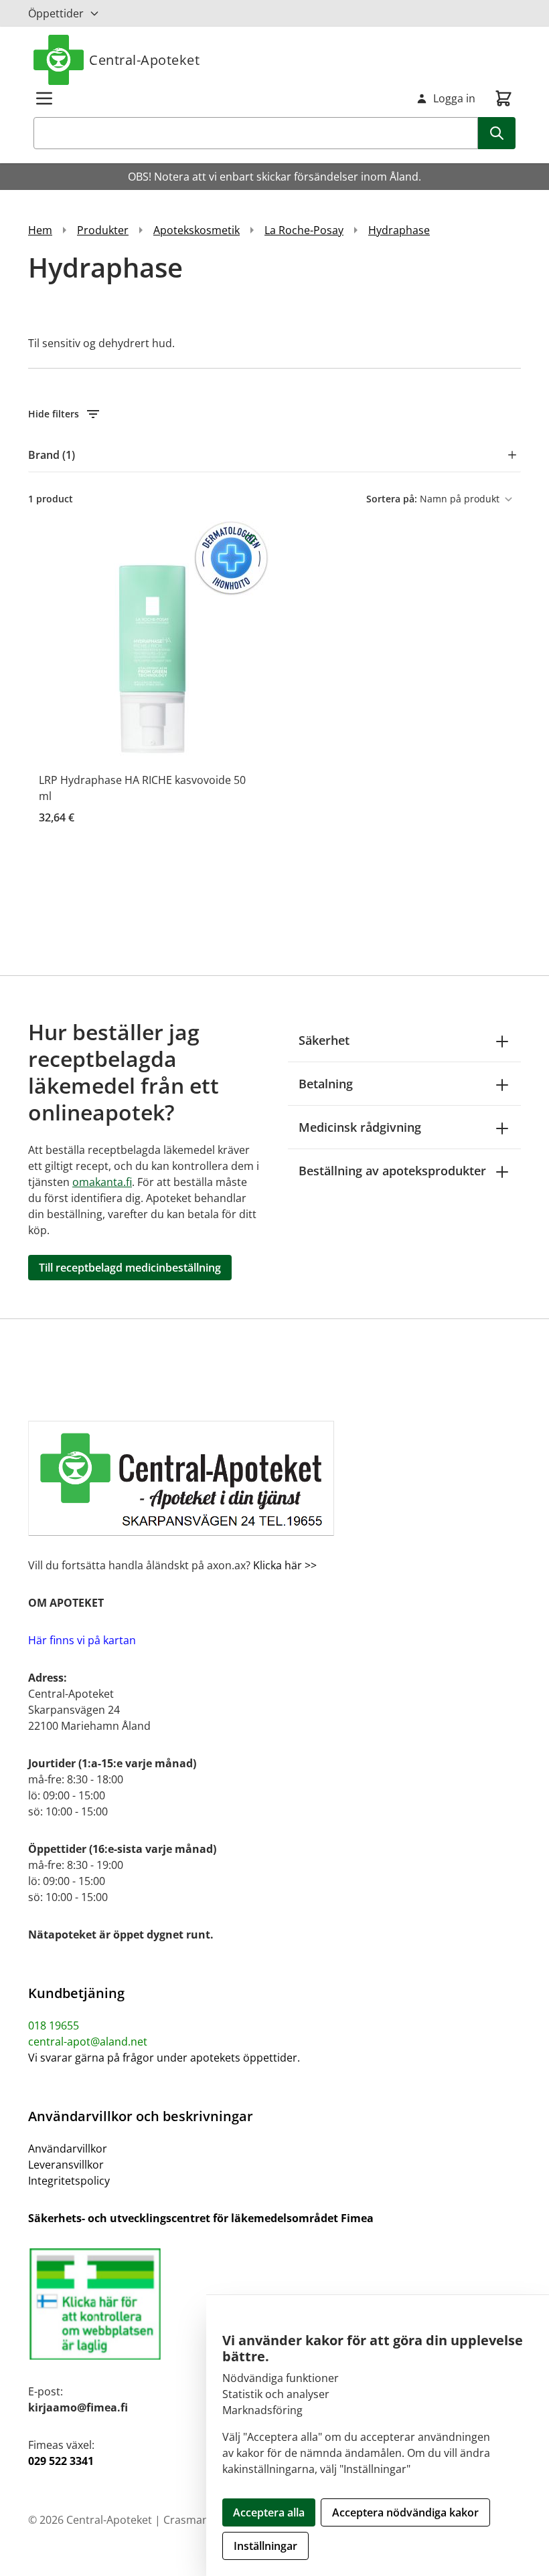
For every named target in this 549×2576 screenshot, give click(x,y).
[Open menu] (44, 98)
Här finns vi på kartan (82, 1640)
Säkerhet (324, 1040)
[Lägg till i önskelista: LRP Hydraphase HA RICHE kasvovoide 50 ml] (250, 539)
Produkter (103, 230)
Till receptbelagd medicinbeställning (130, 1268)
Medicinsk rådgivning (360, 1127)
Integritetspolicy (69, 2181)
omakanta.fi (102, 1182)
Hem (40, 230)
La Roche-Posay (304, 230)
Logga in (454, 98)
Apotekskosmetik (197, 230)
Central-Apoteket (144, 60)
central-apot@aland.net (88, 2042)
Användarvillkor (68, 2149)
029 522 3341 (61, 2461)
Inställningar (265, 2546)
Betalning (326, 1084)
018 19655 (54, 2025)
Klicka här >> (284, 1565)
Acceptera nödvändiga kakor (405, 2512)
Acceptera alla (269, 2512)
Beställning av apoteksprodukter (392, 1171)
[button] (274, 414)
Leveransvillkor (66, 2165)
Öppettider (56, 13)
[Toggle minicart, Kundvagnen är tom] (503, 98)
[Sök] (497, 133)
